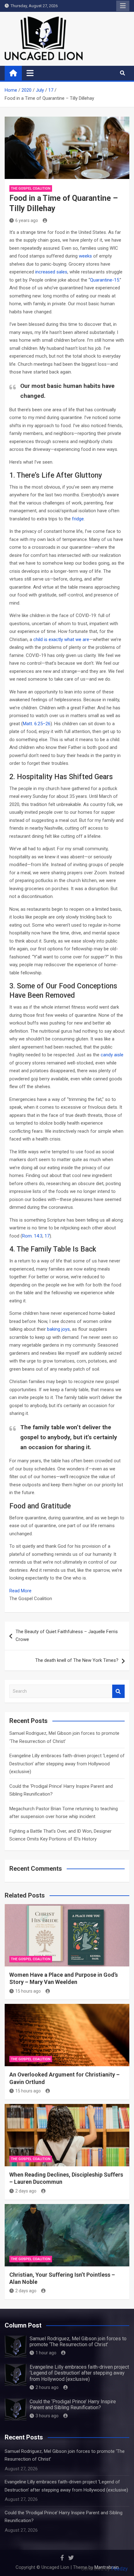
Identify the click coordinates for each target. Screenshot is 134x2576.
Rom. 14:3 (32, 1236)
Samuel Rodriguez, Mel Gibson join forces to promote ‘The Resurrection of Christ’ (78, 2342)
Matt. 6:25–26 (37, 724)
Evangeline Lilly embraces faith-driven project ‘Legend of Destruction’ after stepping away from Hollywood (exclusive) (67, 1764)
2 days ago (26, 2191)
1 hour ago (46, 2353)
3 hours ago (47, 2416)
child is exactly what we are (61, 639)
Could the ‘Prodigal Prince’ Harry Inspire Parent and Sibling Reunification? (73, 2405)
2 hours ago (47, 2387)
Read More (20, 1591)
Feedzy (120, 2569)
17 (47, 1236)
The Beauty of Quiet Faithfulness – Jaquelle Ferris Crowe (67, 1636)
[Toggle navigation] (30, 73)
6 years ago (27, 220)
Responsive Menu (123, 6)
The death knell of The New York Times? (77, 1660)
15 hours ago (28, 1991)
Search (118, 1691)
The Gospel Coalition (31, 188)
